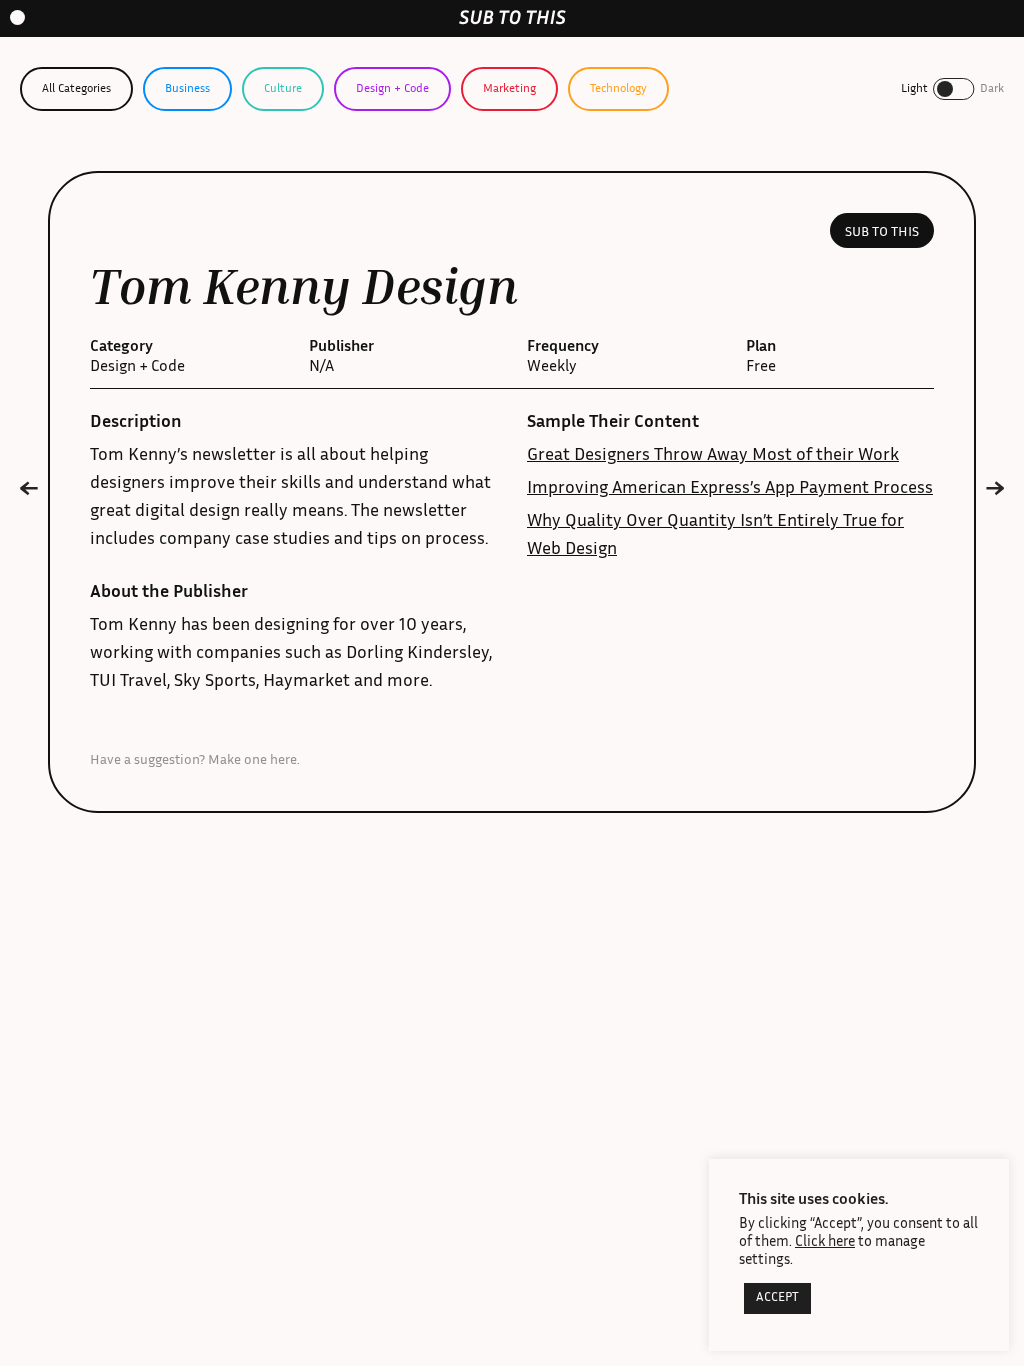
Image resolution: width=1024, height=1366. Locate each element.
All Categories (76, 89)
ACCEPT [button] (777, 1298)
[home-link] (512, 17)
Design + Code (392, 89)
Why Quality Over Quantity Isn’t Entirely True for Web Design (715, 536)
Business (187, 89)
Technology (618, 89)
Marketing (509, 89)
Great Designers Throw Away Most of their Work (713, 456)
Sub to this (882, 233)
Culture (283, 89)
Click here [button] (825, 1242)
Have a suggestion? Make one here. (195, 761)
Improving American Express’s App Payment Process (730, 489)
